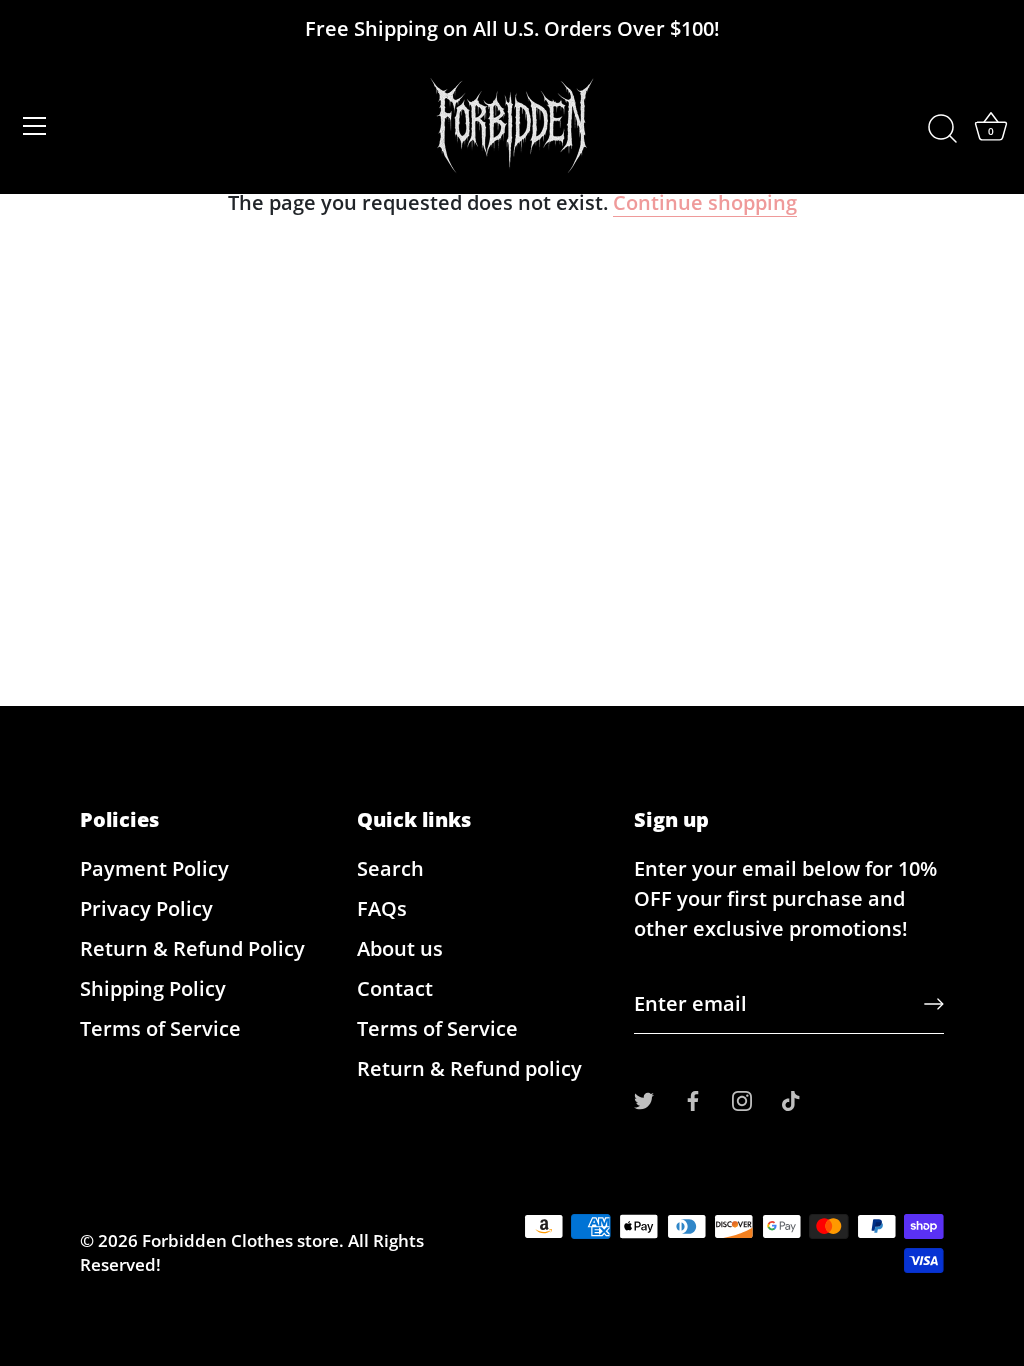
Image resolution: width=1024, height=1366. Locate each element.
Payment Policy (154, 868)
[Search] (942, 129)
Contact (395, 988)
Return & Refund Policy (192, 948)
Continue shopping (705, 202)
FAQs (382, 908)
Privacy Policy (146, 908)
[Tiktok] (791, 1098)
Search (390, 868)
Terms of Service (160, 1028)
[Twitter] (644, 1098)
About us (400, 948)
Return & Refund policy (469, 1068)
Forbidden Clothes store (240, 1240)
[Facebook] (693, 1098)
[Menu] (35, 126)
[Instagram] (742, 1098)
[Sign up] (934, 1004)
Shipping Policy (153, 988)
